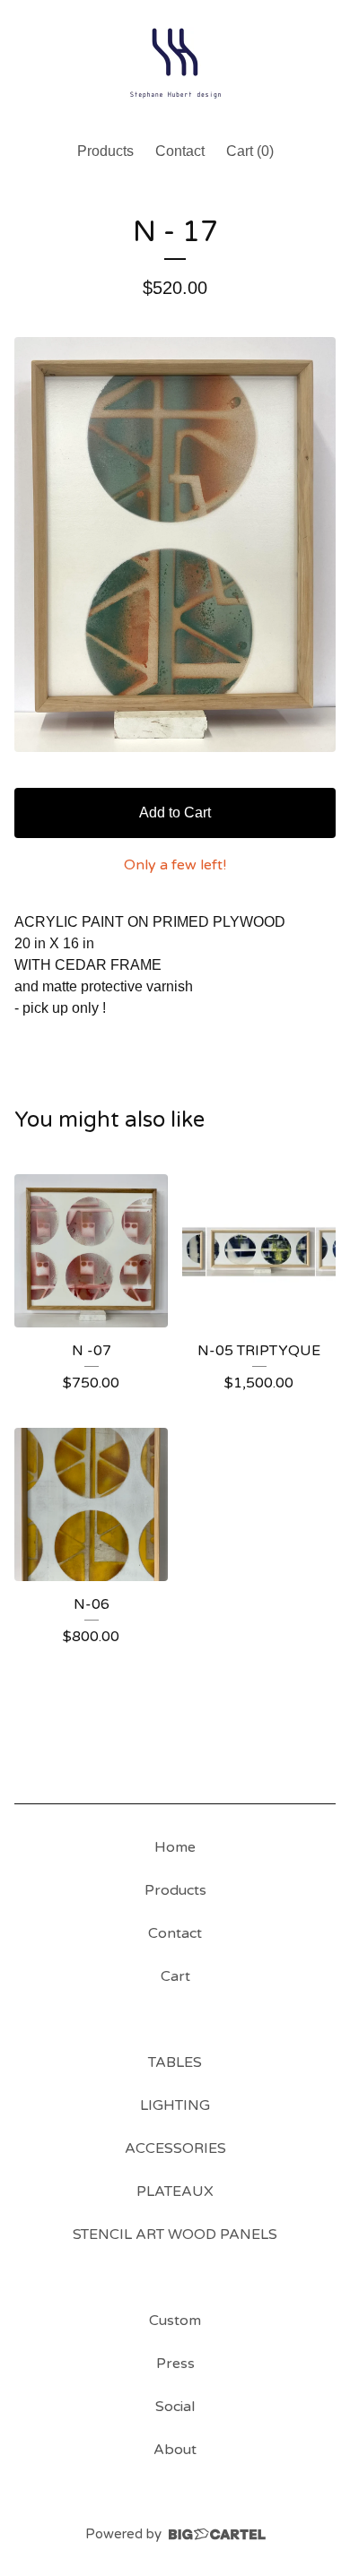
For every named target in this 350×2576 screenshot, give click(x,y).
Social (175, 2407)
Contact (180, 151)
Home (175, 1847)
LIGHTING (175, 2105)
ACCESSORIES (175, 2148)
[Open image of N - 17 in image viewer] (175, 545)
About (175, 2450)
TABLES (175, 2062)
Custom (175, 2321)
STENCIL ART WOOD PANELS (175, 2235)
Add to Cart (175, 813)
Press (175, 2364)
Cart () (250, 151)
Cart (175, 1976)
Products (105, 151)
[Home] (175, 63)
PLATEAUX (175, 2191)
